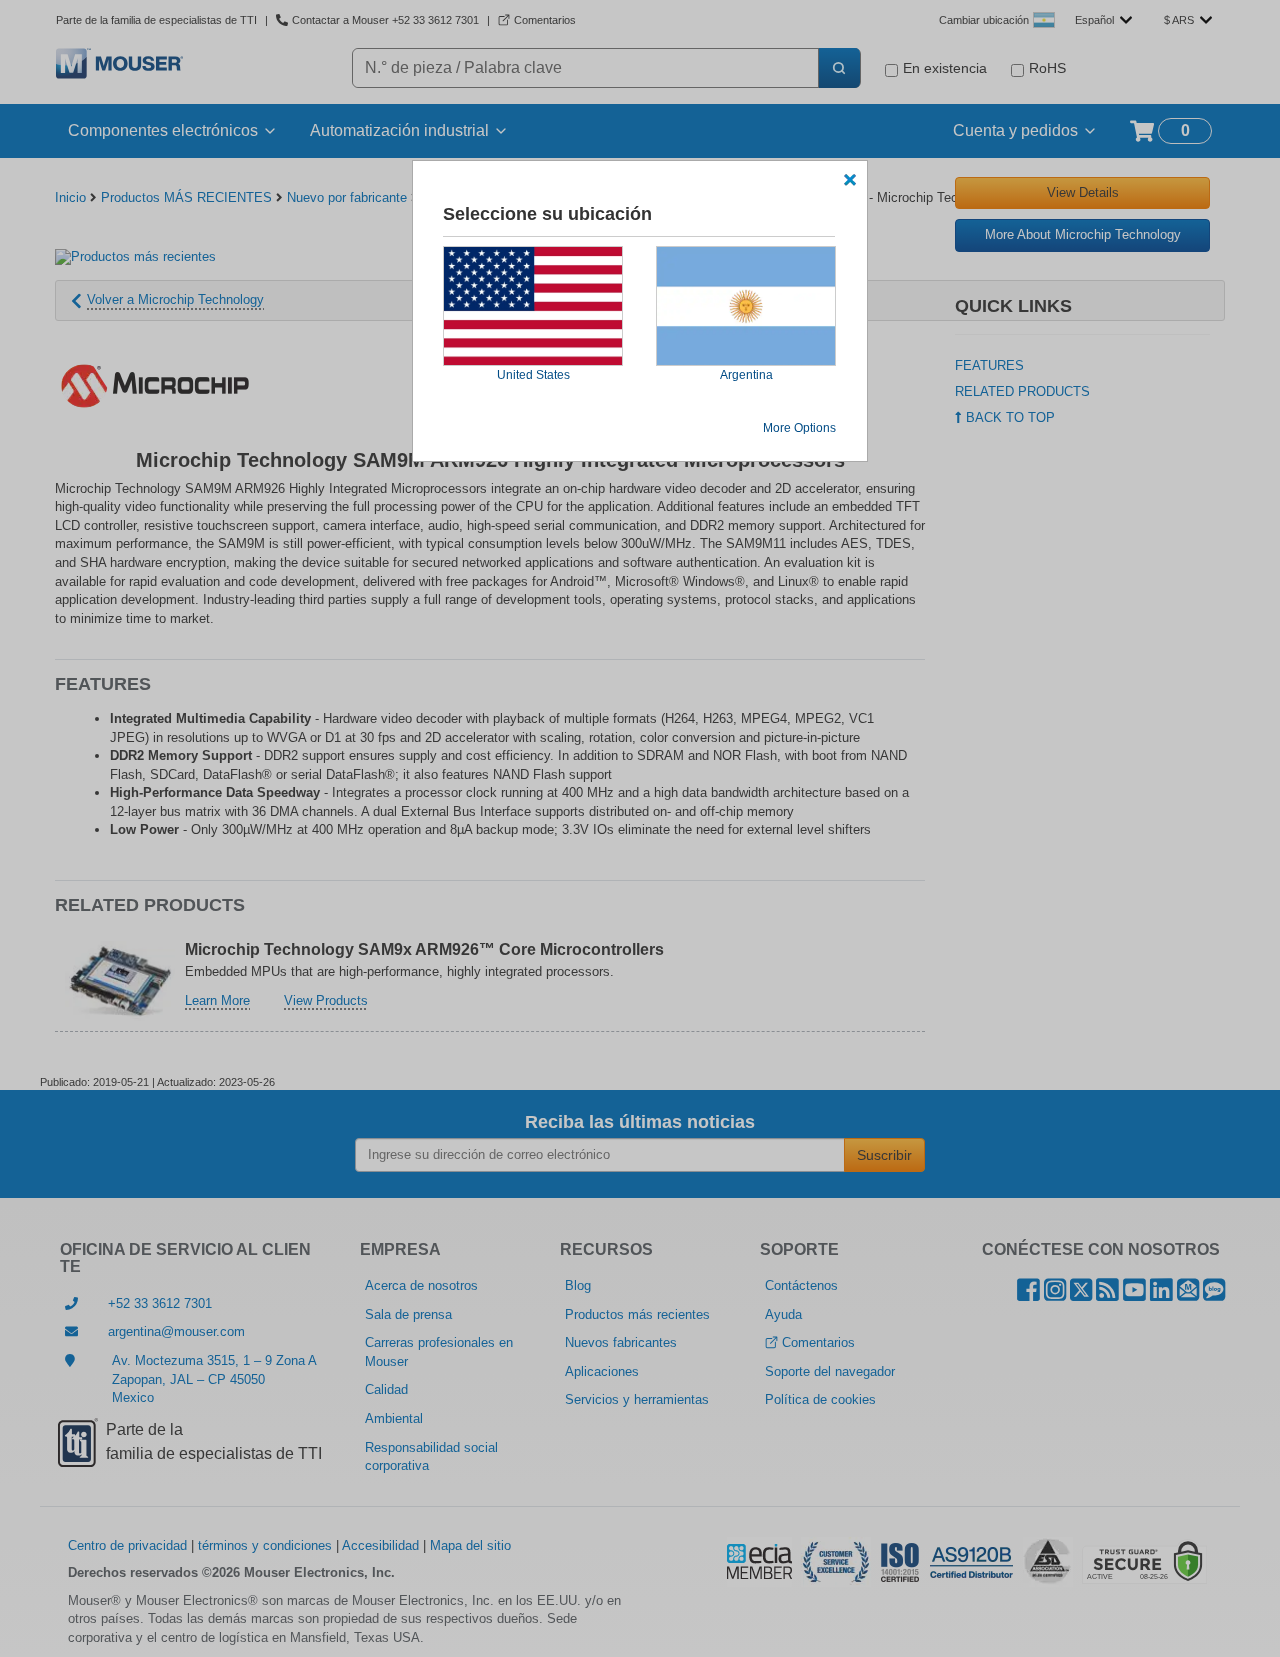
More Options (799, 428)
